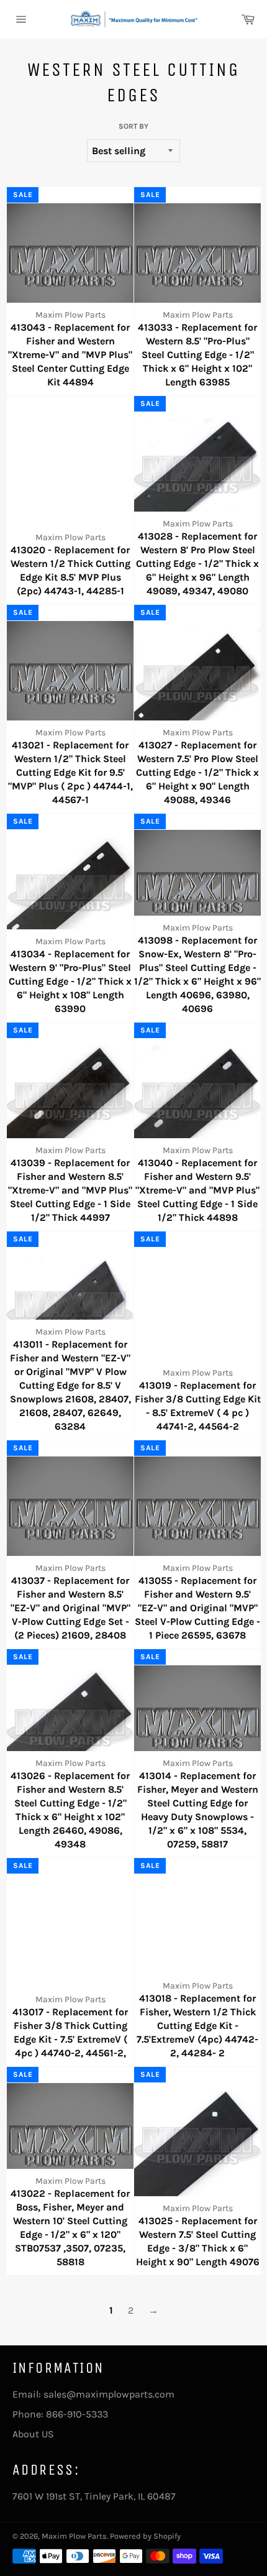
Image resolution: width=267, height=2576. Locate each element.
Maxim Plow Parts (74, 2536)
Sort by (133, 126)
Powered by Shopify (145, 2536)
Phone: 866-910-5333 (60, 2414)
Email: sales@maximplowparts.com (93, 2394)
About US (33, 2434)
